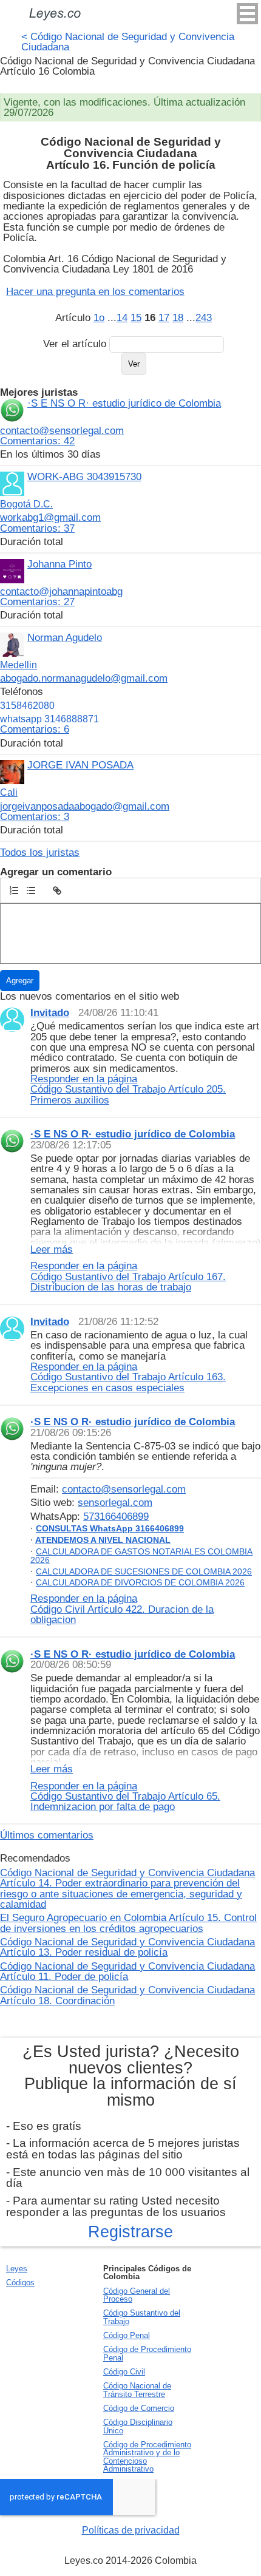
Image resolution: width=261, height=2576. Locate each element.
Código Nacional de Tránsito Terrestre (137, 2390)
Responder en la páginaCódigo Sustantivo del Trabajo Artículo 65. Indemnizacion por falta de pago (125, 1796)
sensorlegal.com (115, 1502)
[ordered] (14, 890)
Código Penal (127, 2335)
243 (204, 317)
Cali (9, 792)
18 (178, 317)
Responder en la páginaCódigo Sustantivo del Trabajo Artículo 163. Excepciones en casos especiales (128, 1377)
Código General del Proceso (137, 2295)
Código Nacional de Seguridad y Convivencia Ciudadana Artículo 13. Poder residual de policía (127, 1947)
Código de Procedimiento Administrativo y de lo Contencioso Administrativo (147, 2457)
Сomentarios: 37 (37, 528)
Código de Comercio (139, 2408)
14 (122, 317)
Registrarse (130, 2232)
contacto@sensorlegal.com (62, 430)
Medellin (19, 665)
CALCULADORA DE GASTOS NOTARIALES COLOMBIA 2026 (141, 1556)
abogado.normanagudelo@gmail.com (84, 678)
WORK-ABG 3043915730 (84, 476)
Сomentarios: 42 (37, 441)
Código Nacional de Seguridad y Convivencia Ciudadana (128, 42)
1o (99, 317)
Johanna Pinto (59, 564)
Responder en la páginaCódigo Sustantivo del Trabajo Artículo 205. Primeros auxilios (128, 1089)
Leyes (17, 2269)
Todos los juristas (40, 852)
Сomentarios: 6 (35, 729)
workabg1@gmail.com (50, 517)
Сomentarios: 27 (37, 602)
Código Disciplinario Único (138, 2426)
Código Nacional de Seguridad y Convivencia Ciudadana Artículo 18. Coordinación (127, 1995)
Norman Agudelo (65, 637)
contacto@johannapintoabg (61, 591)
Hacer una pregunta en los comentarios (95, 291)
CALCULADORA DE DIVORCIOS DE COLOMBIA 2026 (140, 1582)
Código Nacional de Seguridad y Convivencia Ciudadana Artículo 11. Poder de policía (127, 1971)
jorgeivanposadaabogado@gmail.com (85, 806)
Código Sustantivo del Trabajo (142, 2317)
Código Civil (124, 2372)
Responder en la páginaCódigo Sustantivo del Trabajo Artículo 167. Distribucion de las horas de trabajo (128, 1276)
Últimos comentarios (47, 1835)
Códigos (20, 2283)
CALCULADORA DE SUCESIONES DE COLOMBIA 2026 (144, 1571)
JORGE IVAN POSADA (80, 765)
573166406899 (116, 1516)
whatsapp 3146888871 (49, 719)
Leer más (52, 1250)
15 (136, 317)
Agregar (20, 981)
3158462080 (27, 706)
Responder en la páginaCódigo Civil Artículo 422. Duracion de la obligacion (122, 1609)
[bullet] (31, 890)
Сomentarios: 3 (35, 816)
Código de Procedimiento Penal (147, 2353)
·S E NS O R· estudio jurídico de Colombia (124, 403)
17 (164, 317)
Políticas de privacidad (131, 2530)
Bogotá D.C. (26, 504)
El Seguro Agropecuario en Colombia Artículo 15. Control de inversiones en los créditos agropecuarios (128, 1923)
